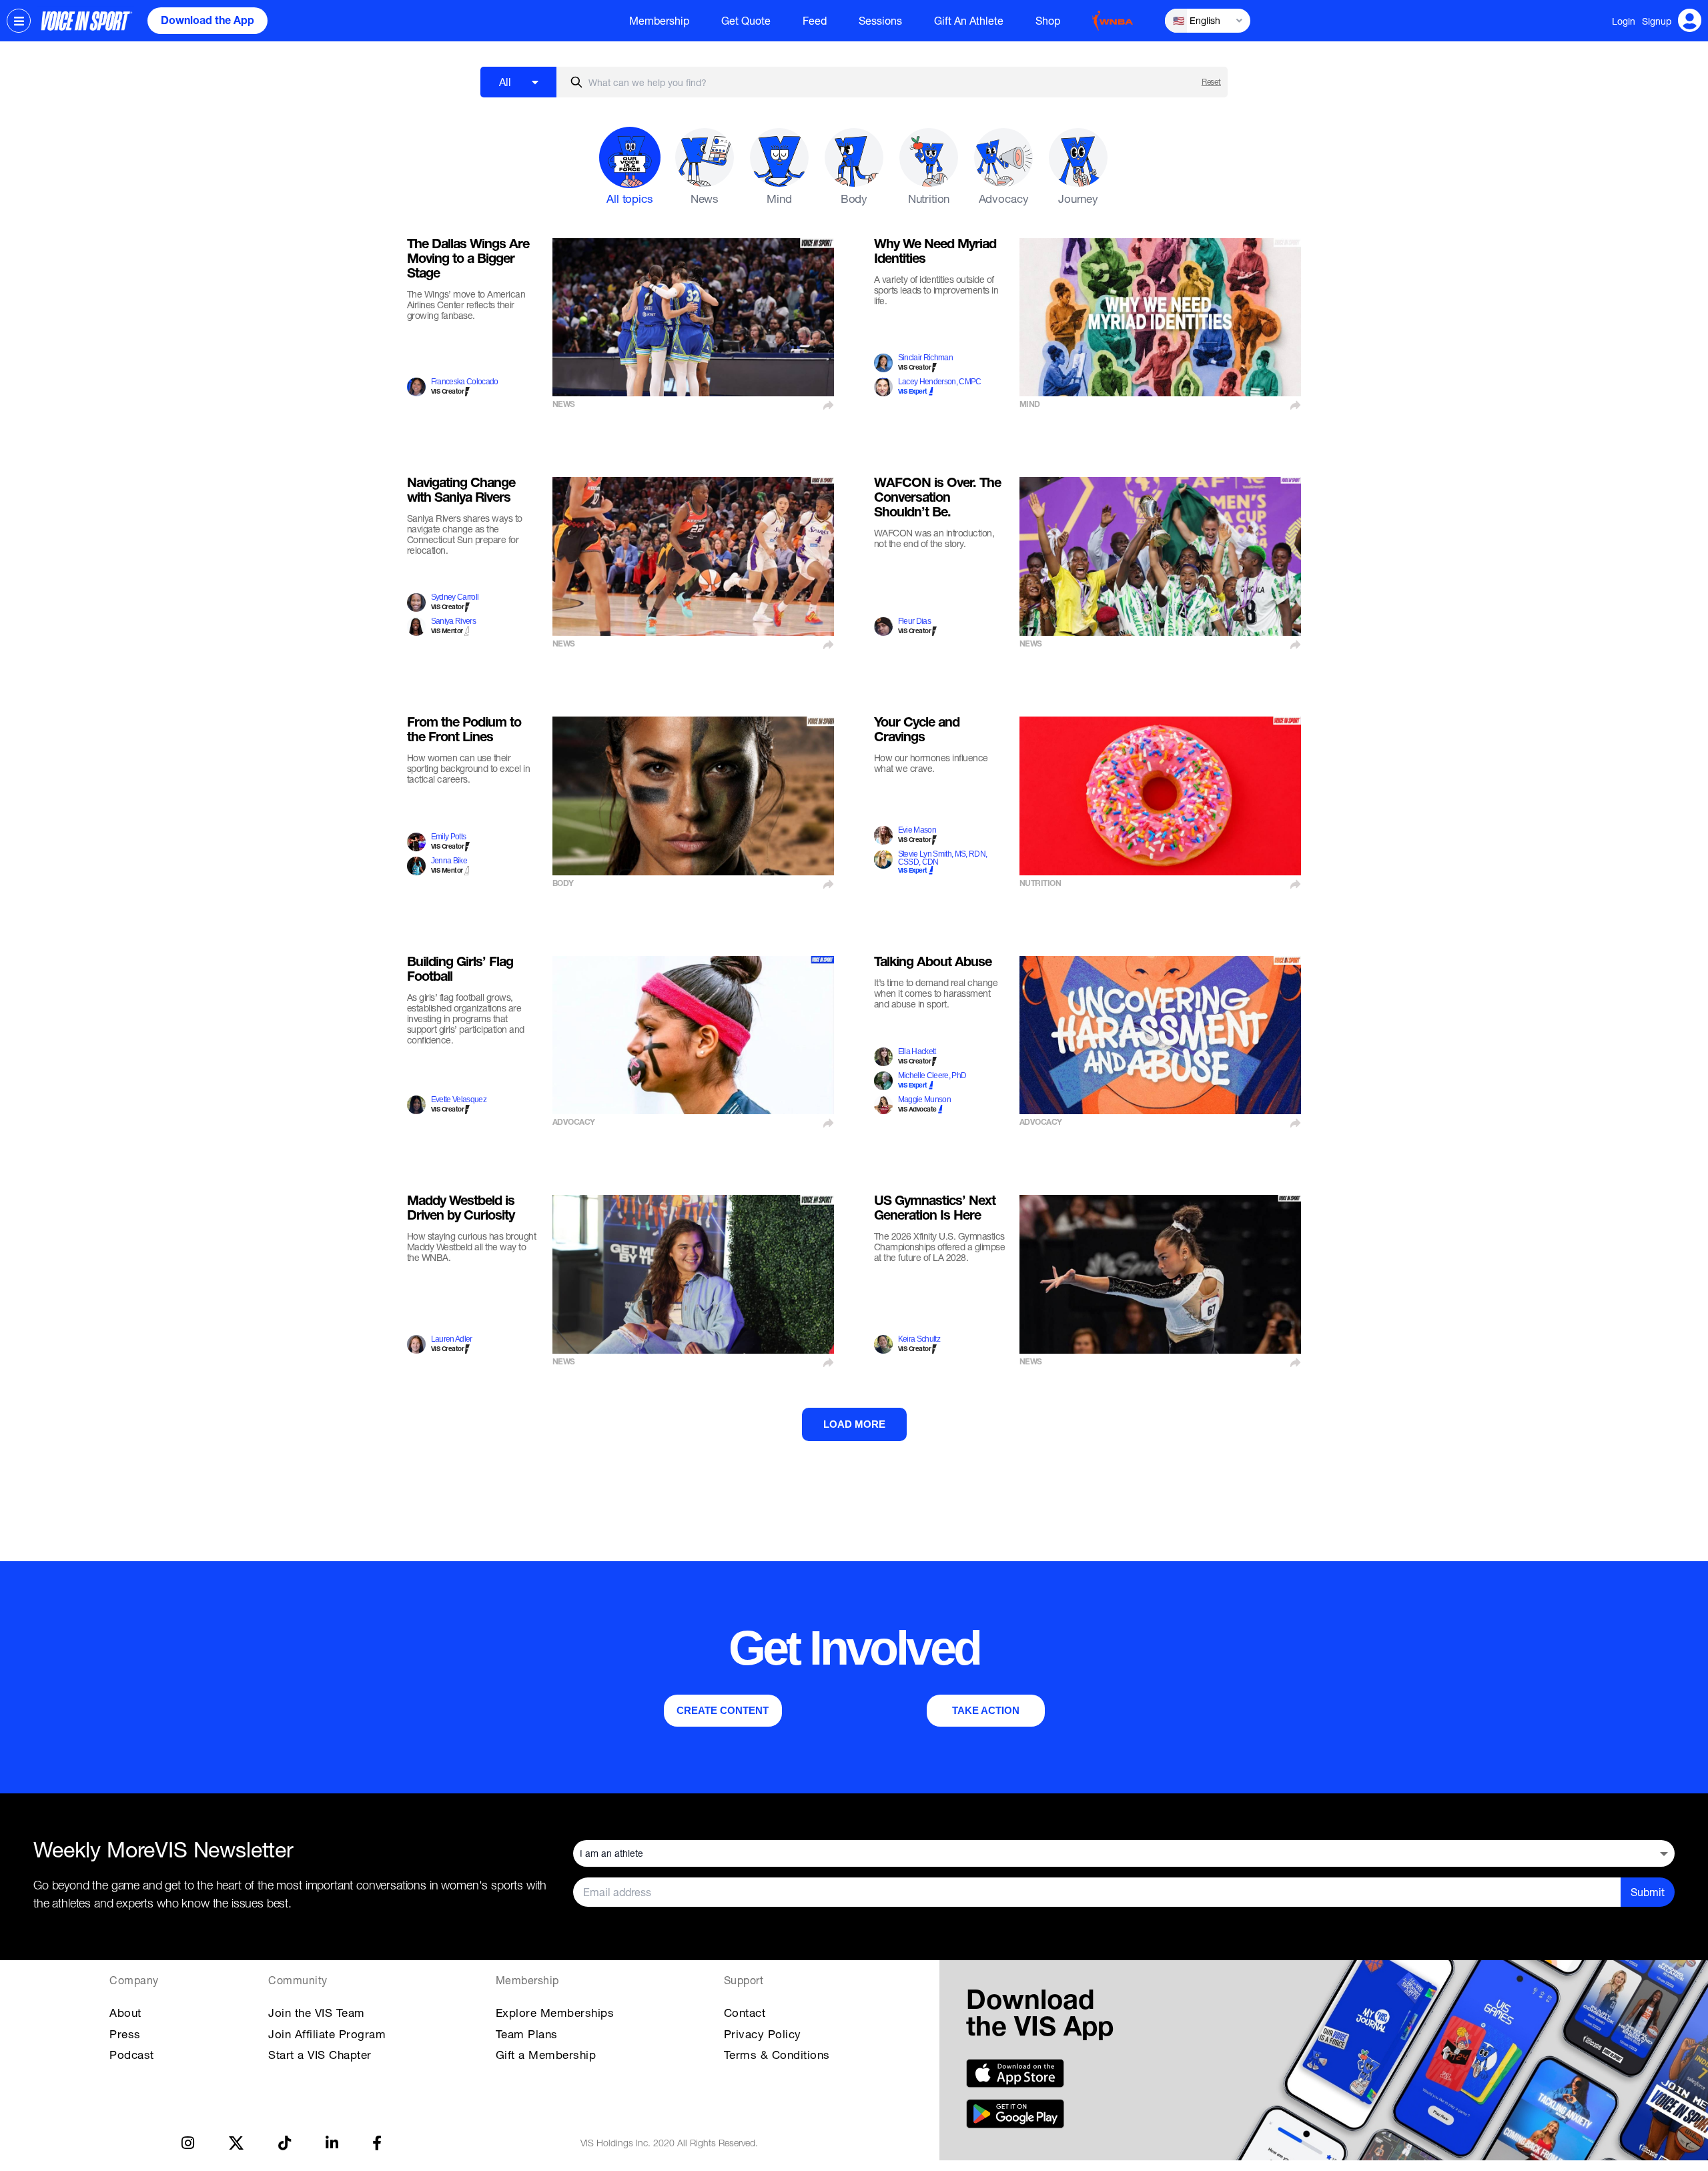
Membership (659, 21)
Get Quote (746, 21)
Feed (815, 21)
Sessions (880, 21)
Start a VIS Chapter (320, 2055)
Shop (1048, 21)
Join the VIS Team (317, 2013)
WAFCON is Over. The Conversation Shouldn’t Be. (937, 499)
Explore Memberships (555, 2013)
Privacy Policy (763, 2034)
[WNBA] (1113, 21)
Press (125, 2034)
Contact (745, 2013)
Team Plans (527, 2034)
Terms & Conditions (777, 2055)
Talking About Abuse (933, 963)
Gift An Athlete (969, 21)
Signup (1657, 21)
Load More (854, 1424)
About (125, 2013)
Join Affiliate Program (327, 2034)
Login (1624, 21)
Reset (1211, 82)
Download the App (207, 22)
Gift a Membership (546, 2055)
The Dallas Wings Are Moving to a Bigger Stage (468, 260)
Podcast (132, 2055)
